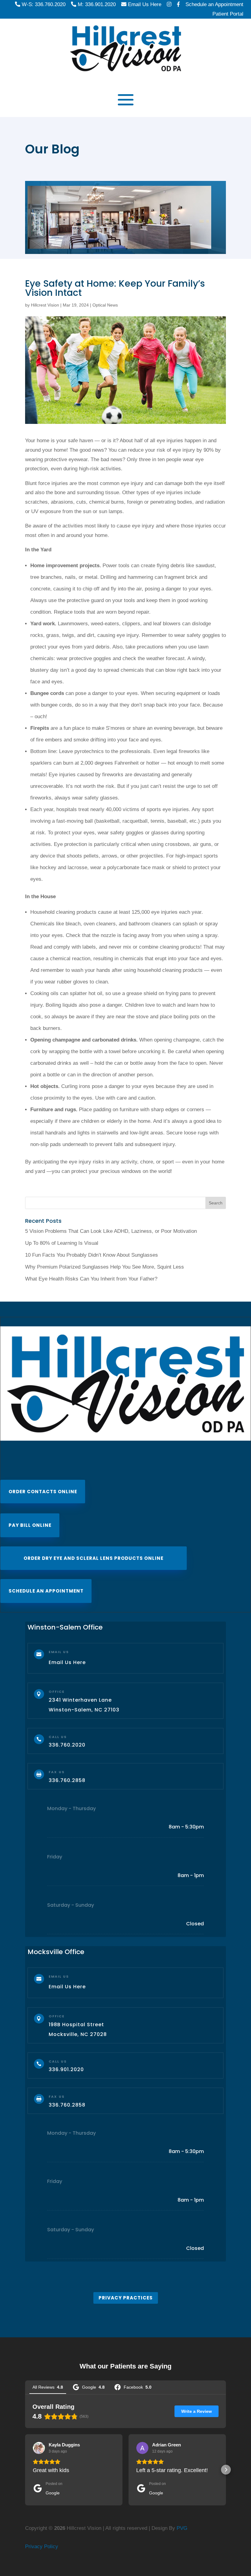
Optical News (105, 305)
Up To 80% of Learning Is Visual (62, 1243)
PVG (182, 2528)
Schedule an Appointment (46, 1591)
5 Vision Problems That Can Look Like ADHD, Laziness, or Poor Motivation (111, 1231)
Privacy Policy (42, 2547)
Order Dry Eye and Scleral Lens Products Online (94, 1558)
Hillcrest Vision (45, 305)
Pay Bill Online (30, 1525)
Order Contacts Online (43, 1492)
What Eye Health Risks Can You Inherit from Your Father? (91, 1279)
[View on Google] (39, 2448)
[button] (25, 2470)
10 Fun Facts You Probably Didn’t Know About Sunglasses (92, 1255)
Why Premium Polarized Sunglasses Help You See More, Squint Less (105, 1267)
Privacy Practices (126, 2298)
